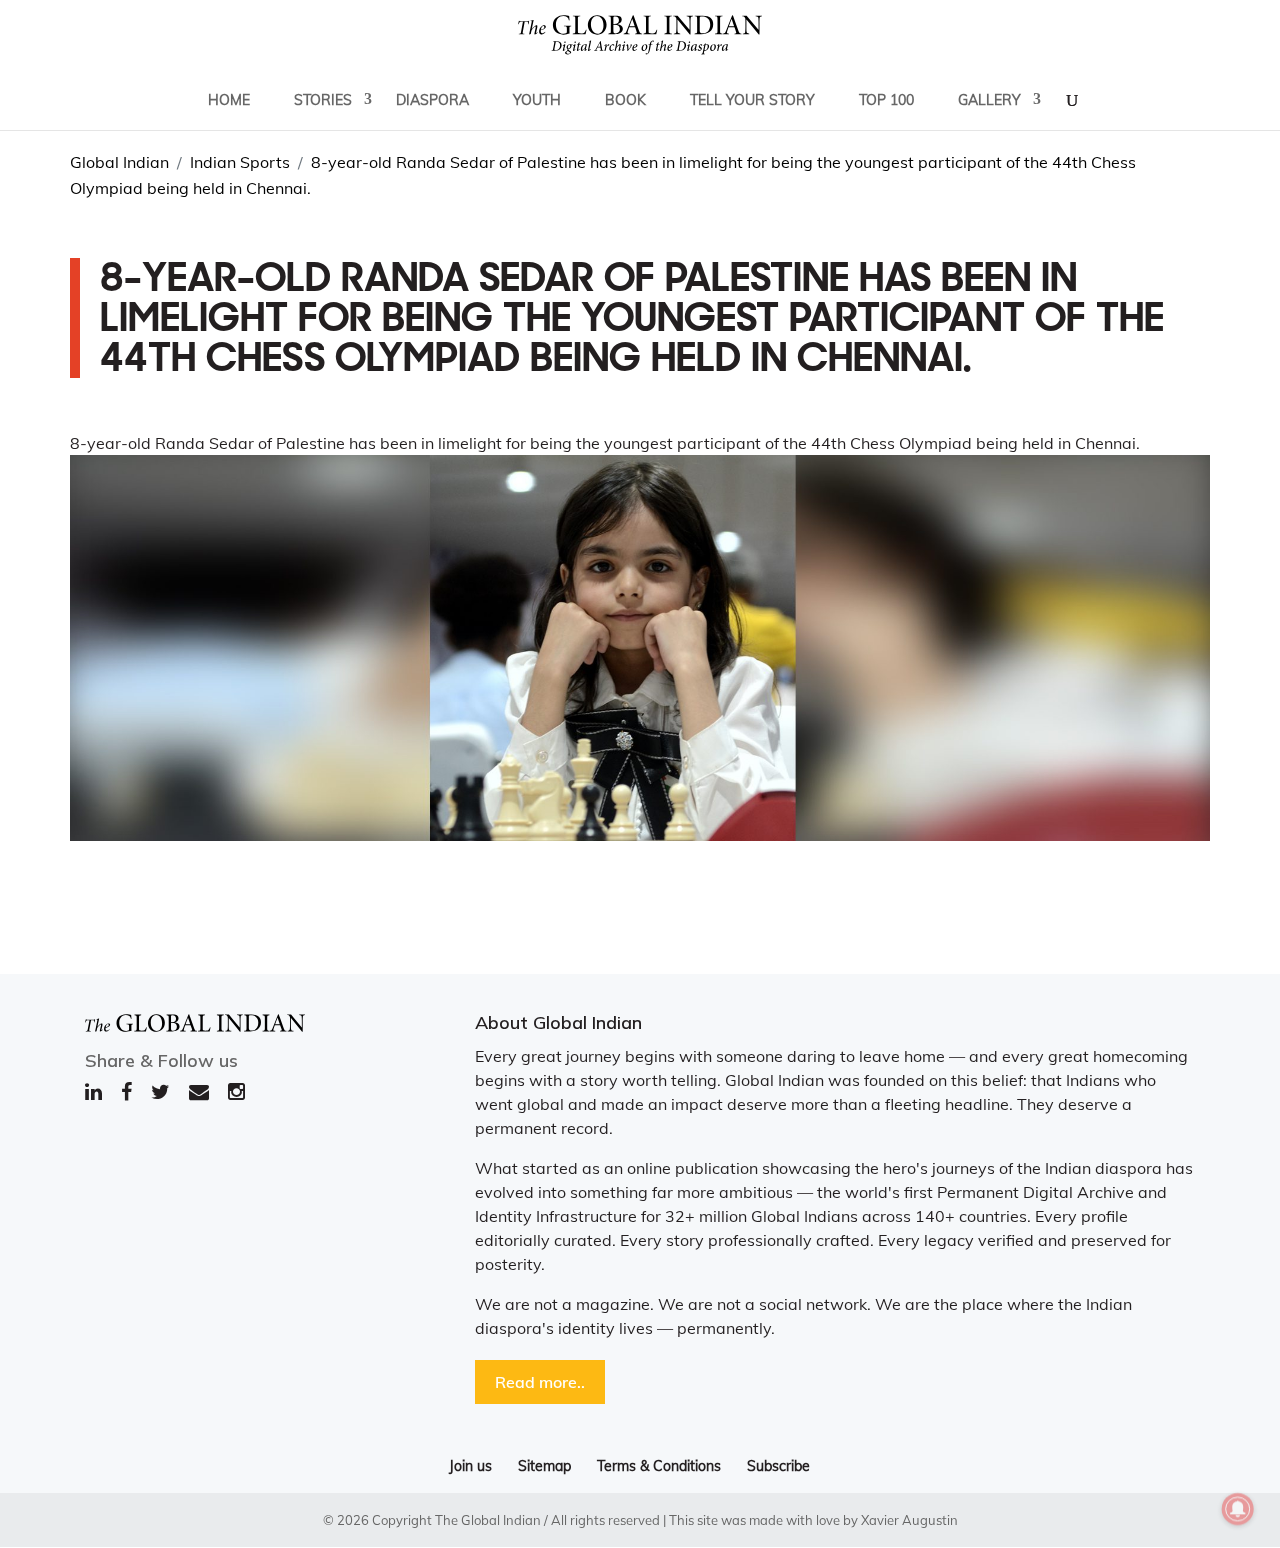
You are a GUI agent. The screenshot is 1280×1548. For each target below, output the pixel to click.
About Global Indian (558, 1022)
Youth (537, 100)
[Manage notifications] (1238, 1509)
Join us (470, 1466)
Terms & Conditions (659, 1466)
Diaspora (432, 100)
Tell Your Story (752, 100)
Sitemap (544, 1466)
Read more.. (540, 1382)
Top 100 (886, 100)
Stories (323, 100)
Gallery (989, 100)
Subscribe (778, 1466)
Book (625, 100)
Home (229, 100)
